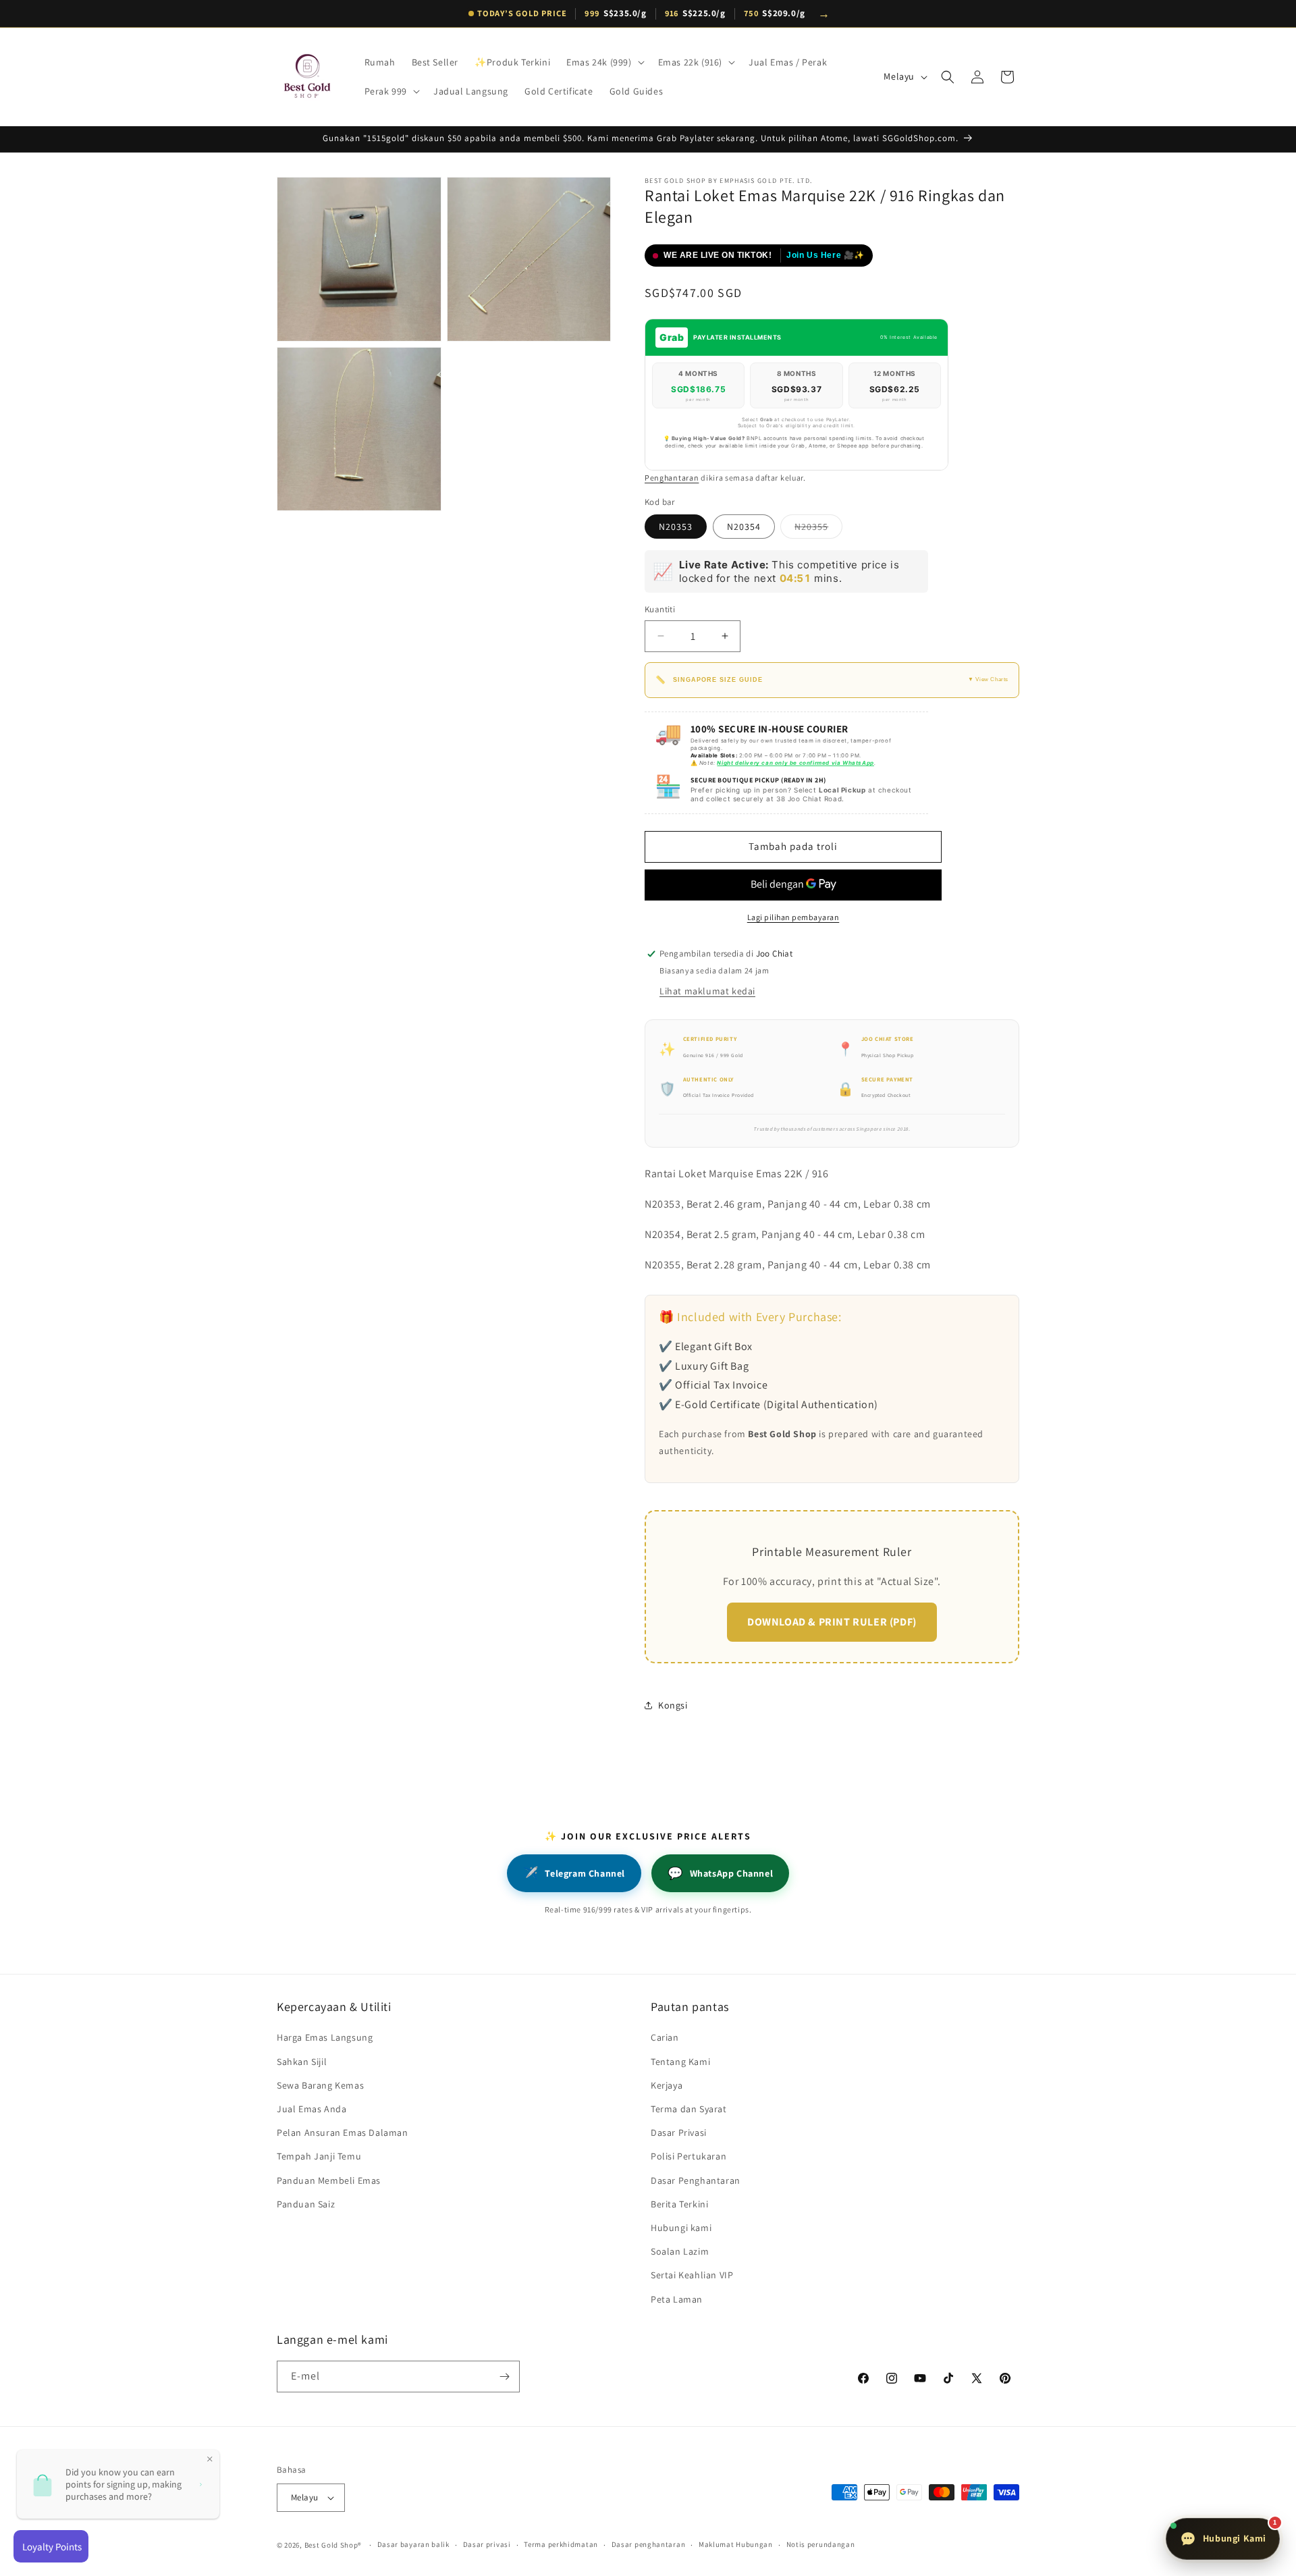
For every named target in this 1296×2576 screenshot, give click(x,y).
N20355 (818, 529)
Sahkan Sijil (302, 2062)
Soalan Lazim (680, 2251)
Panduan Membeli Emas (329, 2180)
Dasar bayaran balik (413, 2544)
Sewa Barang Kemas (320, 2085)
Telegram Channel (574, 1873)
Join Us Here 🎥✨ (826, 255)
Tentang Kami (680, 2062)
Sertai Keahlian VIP (692, 2275)
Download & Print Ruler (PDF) (832, 1622)
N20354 (744, 527)
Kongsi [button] (673, 1705)
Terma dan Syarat (689, 2109)
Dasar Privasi (679, 2132)
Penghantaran (672, 478)
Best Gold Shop (331, 2545)
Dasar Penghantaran (696, 2180)
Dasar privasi (487, 2544)
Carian (665, 2037)
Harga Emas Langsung (325, 2037)
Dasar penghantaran (649, 2544)
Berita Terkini (679, 2204)
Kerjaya (667, 2085)
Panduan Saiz (306, 2204)
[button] (604, 62)
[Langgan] (504, 2377)
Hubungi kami (681, 2228)
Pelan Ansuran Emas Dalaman (343, 2132)
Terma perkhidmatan (561, 2544)
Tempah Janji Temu (319, 2156)
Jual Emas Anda (312, 2109)
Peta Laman (677, 2299)
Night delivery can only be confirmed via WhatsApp (795, 763)
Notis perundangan (821, 2544)
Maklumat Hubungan (736, 2544)
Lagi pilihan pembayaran (793, 917)
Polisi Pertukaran (688, 2156)
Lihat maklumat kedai (707, 991)
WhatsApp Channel (720, 1873)
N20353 (676, 527)
